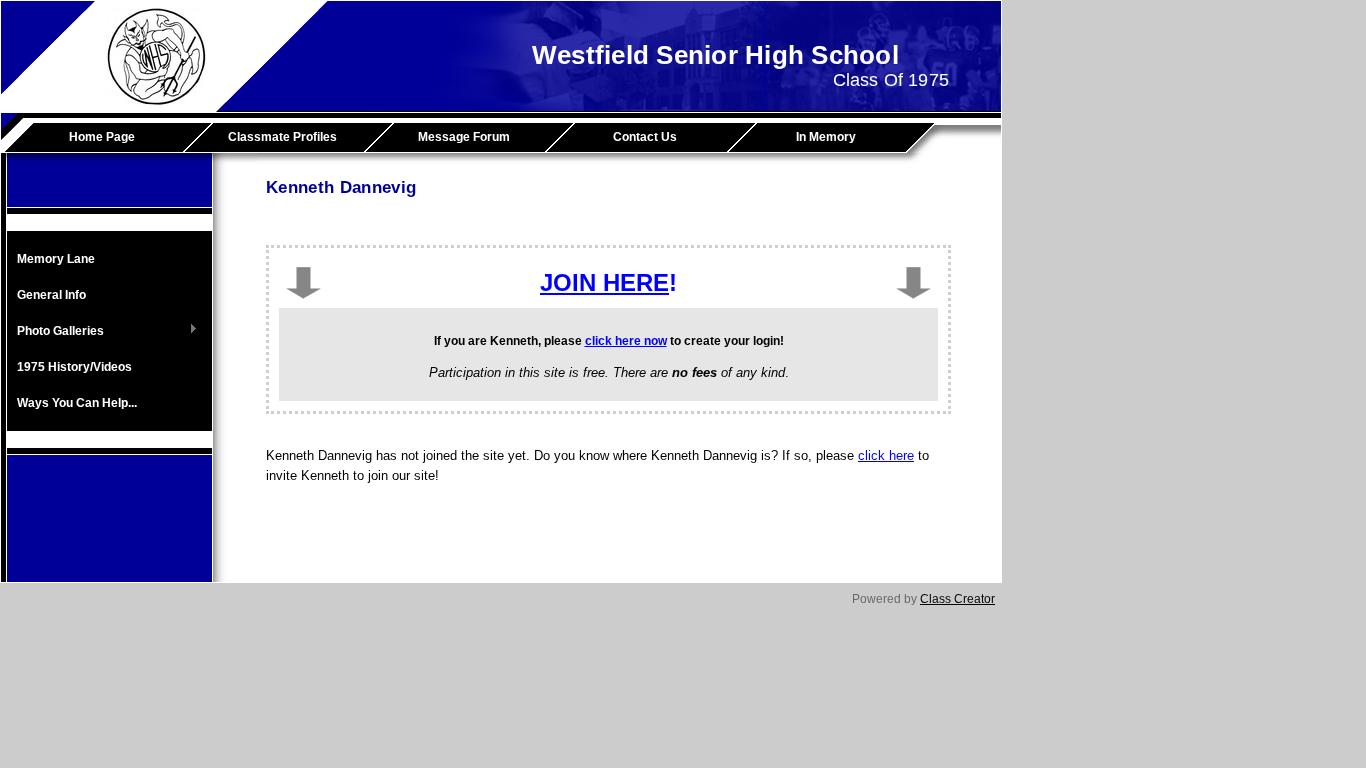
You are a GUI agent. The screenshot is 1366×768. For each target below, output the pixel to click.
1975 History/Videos (74, 367)
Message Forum (464, 137)
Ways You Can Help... (77, 403)
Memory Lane (56, 259)
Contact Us (645, 137)
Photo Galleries (55, 332)
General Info (51, 295)
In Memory (826, 137)
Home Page (102, 137)
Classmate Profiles (282, 137)
